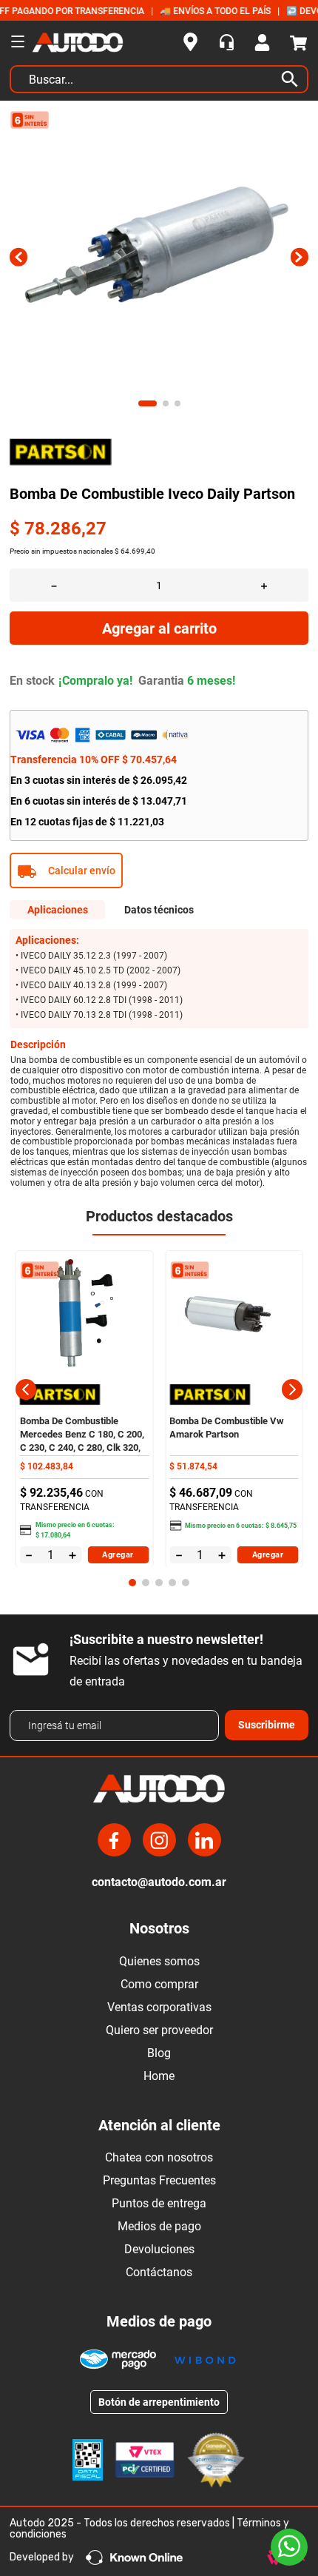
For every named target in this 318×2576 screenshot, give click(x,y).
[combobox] (159, 83)
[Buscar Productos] (293, 79)
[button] (159, 871)
